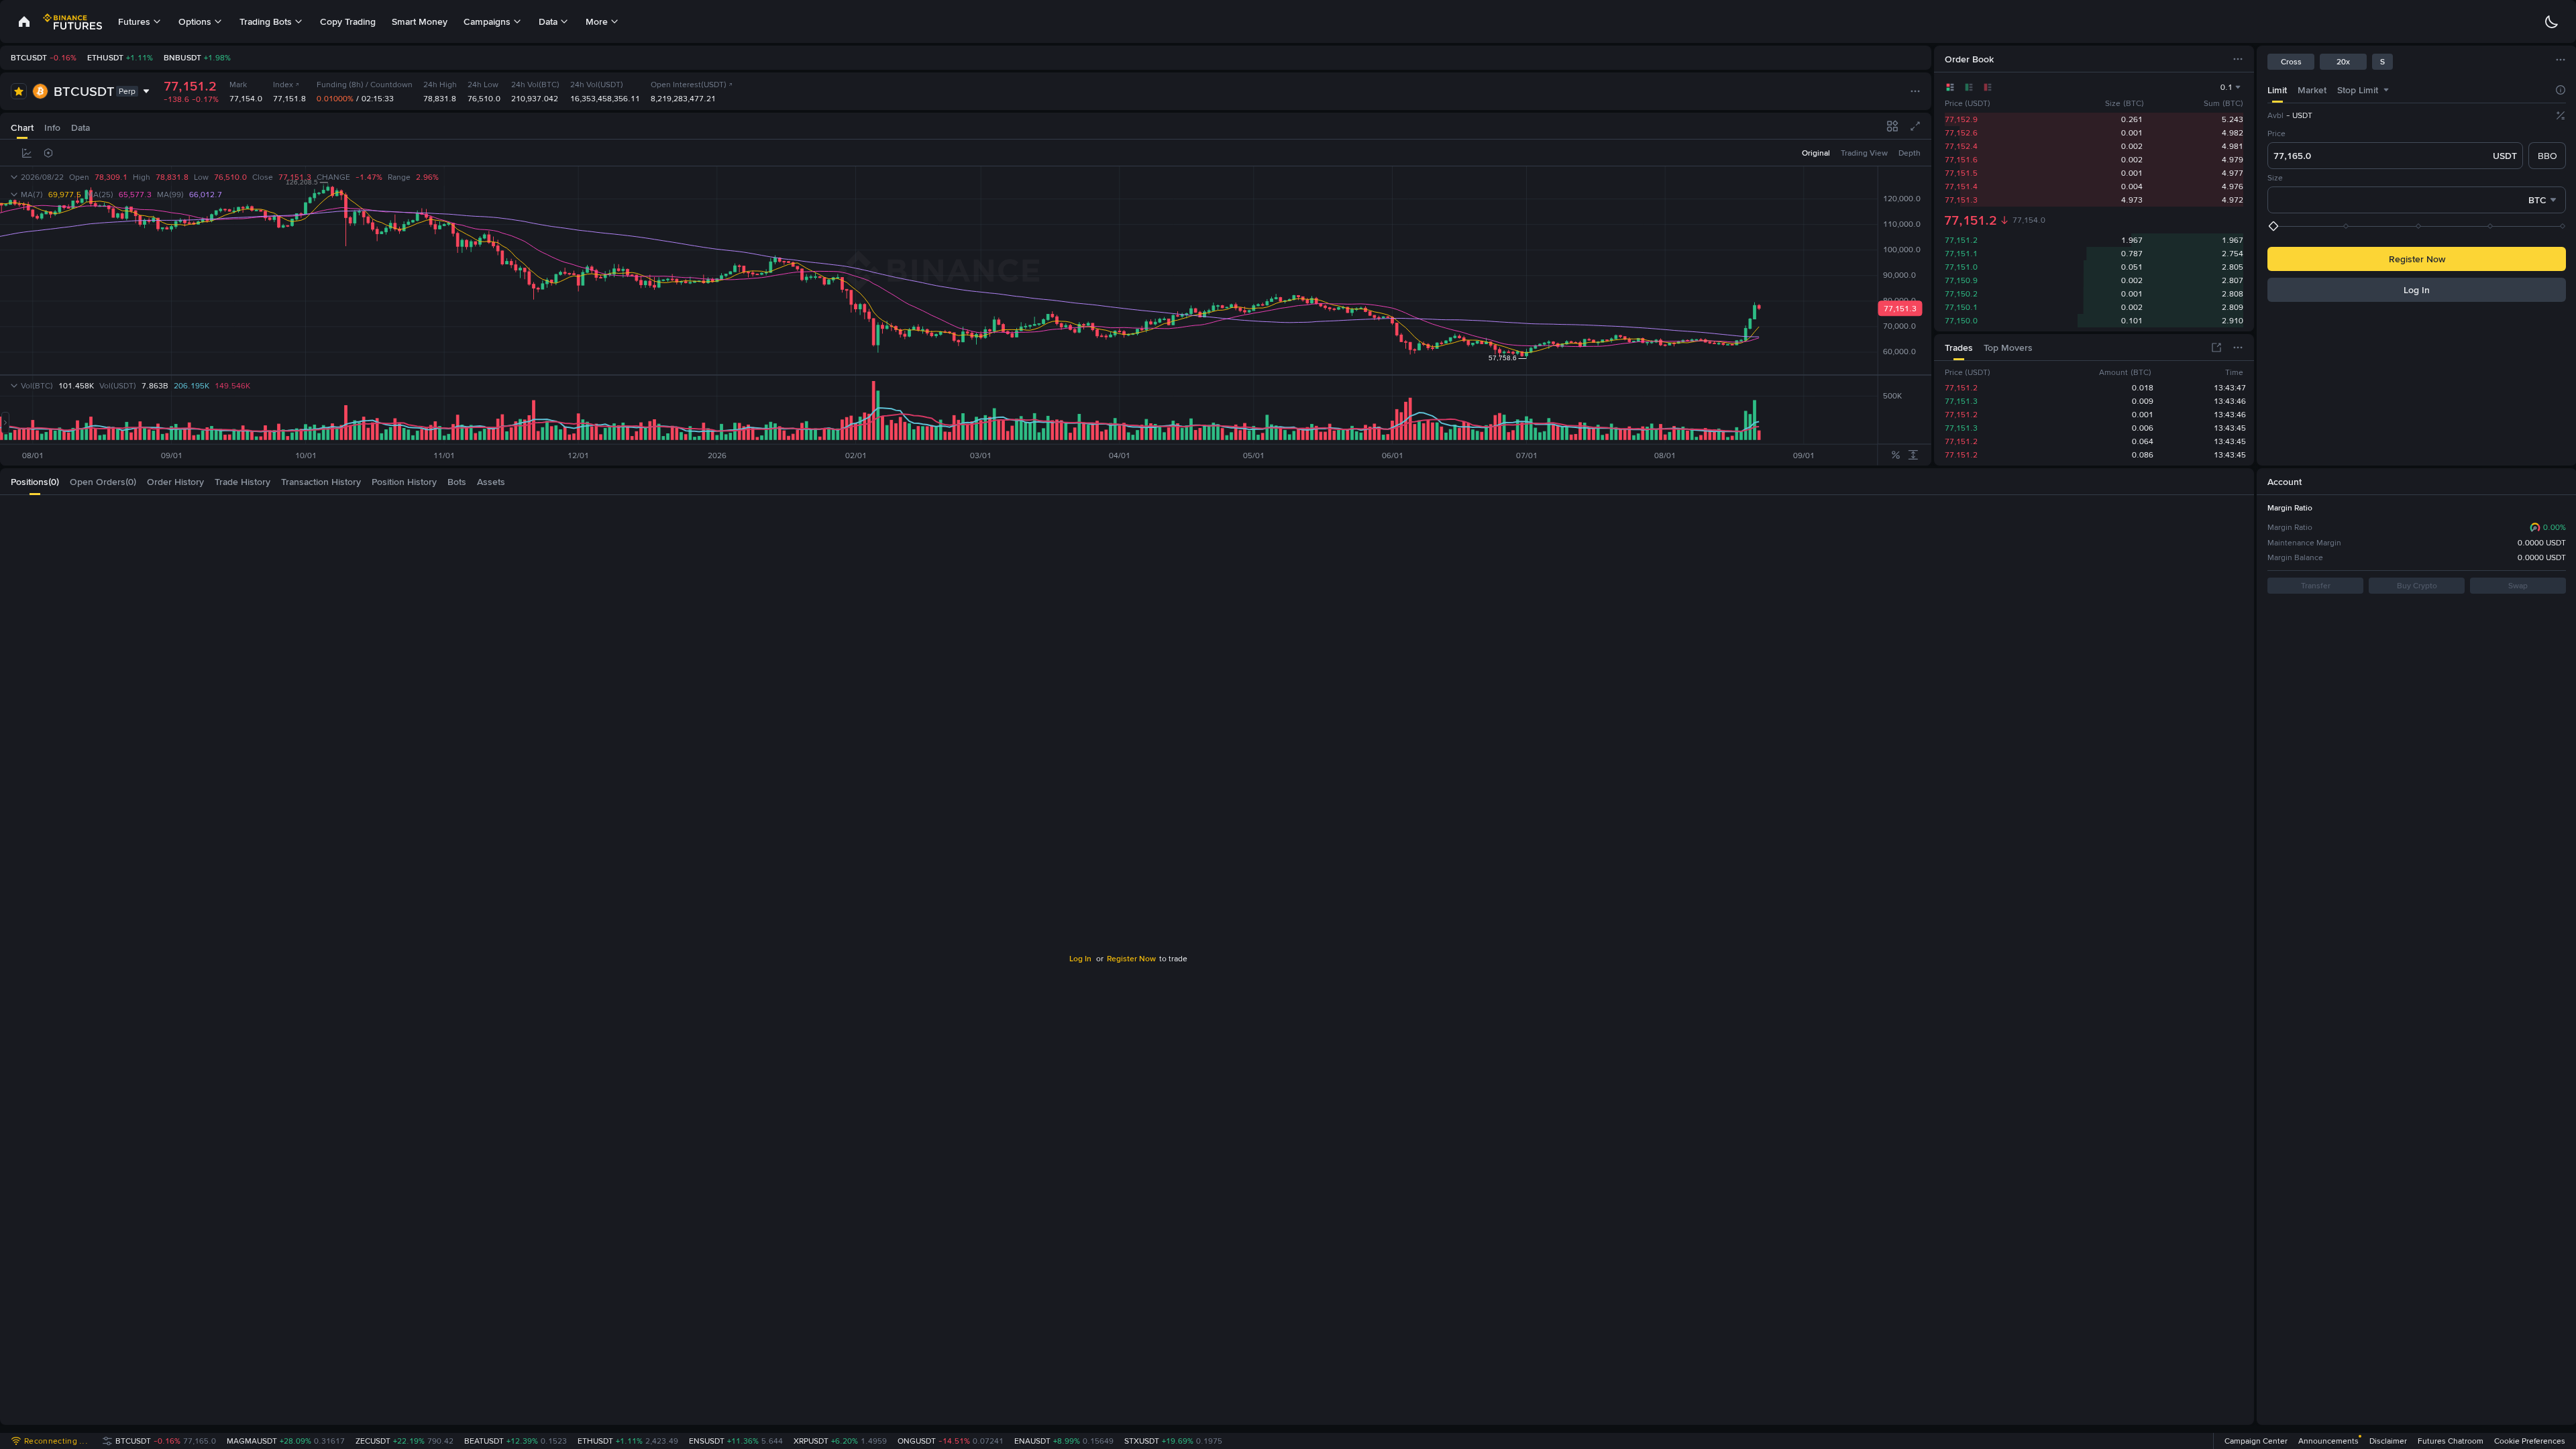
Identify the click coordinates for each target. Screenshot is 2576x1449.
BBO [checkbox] (2547, 156)
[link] (24, 21)
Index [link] (283, 85)
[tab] (2277, 90)
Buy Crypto (2417, 586)
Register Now (2417, 259)
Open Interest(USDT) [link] (689, 85)
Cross (2291, 62)
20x (2343, 62)
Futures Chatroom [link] (2451, 1441)
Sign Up (2429, 21)
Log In (2381, 21)
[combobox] (2386, 90)
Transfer (2316, 586)
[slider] (2418, 226)
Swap (2518, 586)
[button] (2549, 1386)
